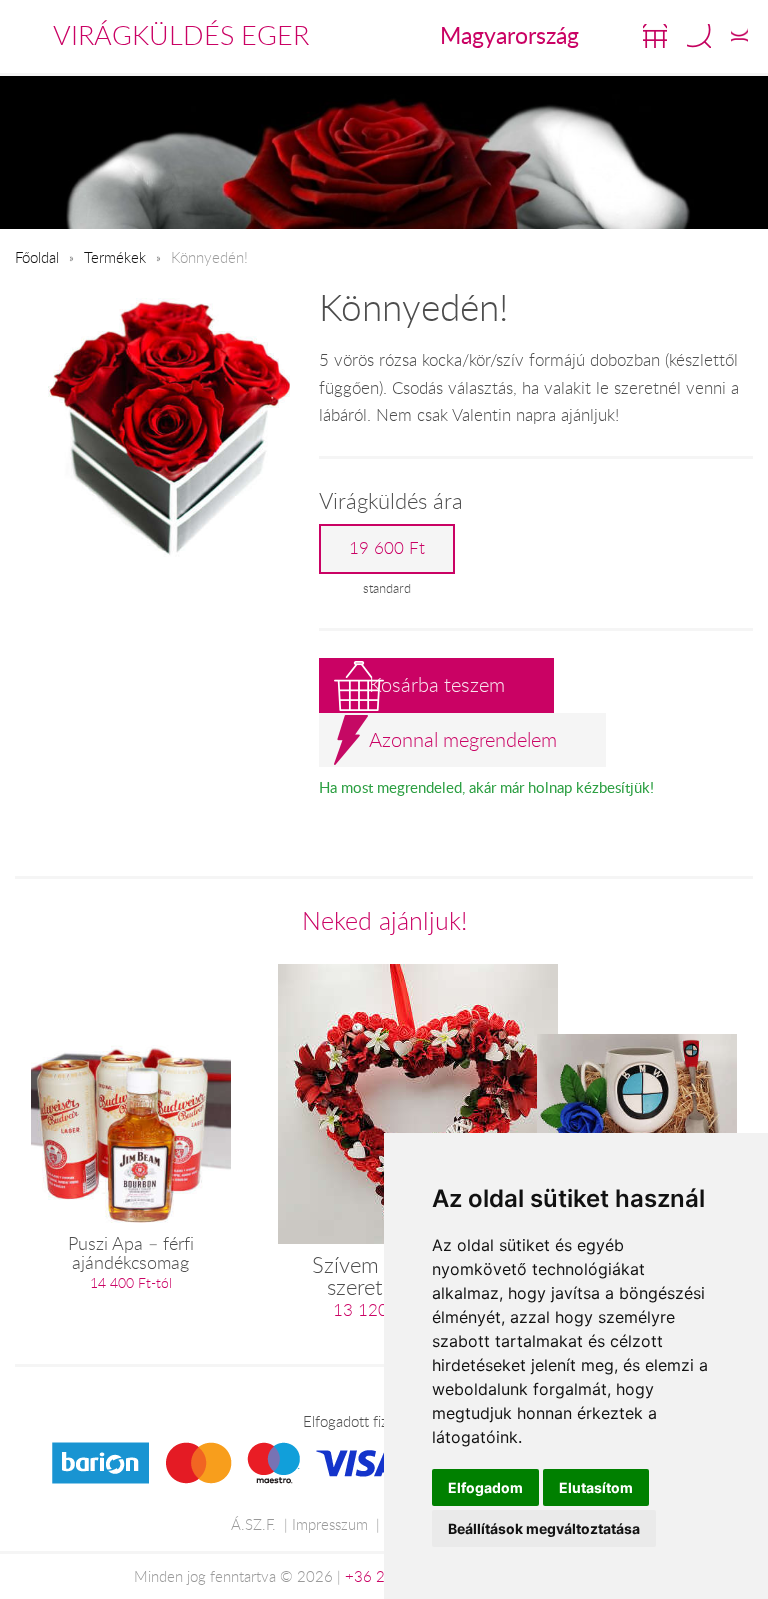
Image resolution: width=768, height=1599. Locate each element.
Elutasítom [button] (596, 1487)
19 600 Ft (387, 548)
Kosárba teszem (437, 684)
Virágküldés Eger (181, 35)
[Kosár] (655, 36)
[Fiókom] (739, 36)
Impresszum (330, 1524)
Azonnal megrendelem (463, 739)
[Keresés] (699, 36)
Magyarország (509, 35)
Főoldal (37, 257)
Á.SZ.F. (253, 1524)
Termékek (115, 257)
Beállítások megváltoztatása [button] (544, 1528)
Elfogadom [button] (485, 1487)
